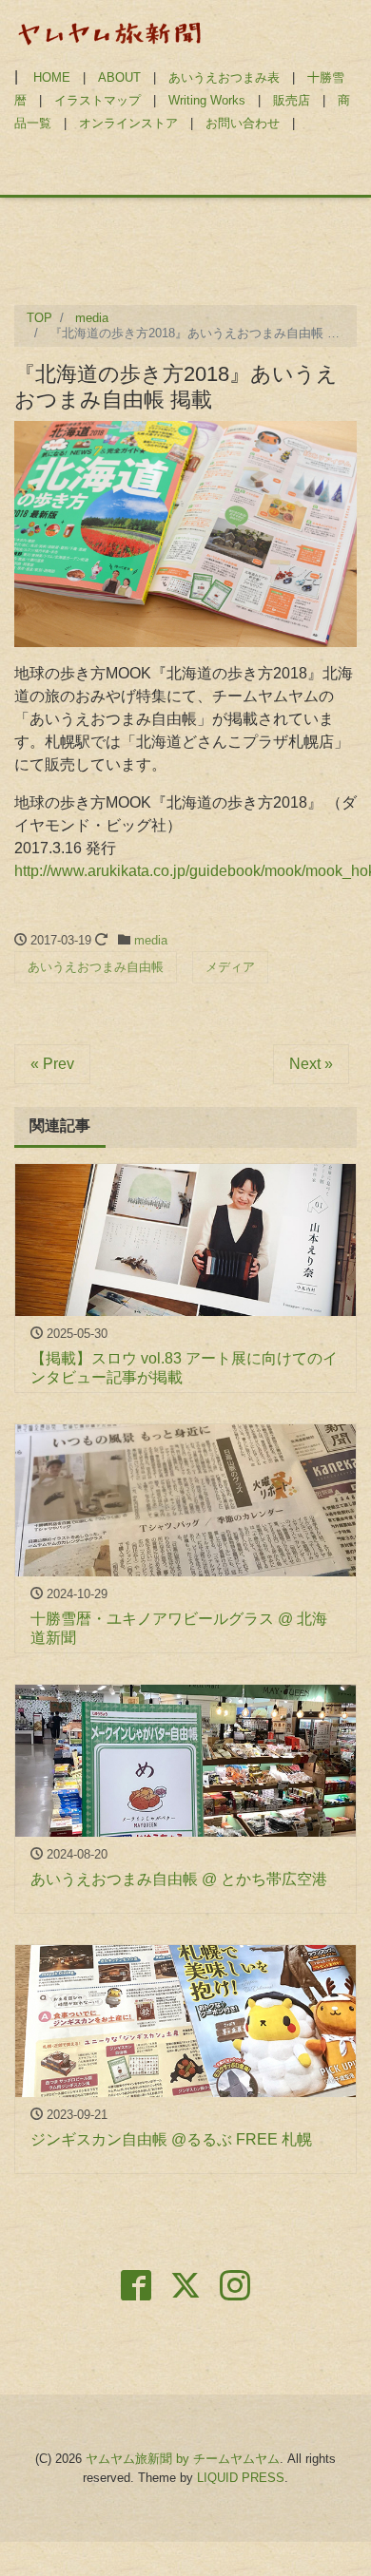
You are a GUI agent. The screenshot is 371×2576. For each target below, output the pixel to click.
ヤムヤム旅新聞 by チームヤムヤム (183, 2459)
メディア (230, 967)
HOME (52, 77)
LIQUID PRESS (241, 2478)
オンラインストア (128, 123)
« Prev (52, 1064)
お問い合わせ (243, 123)
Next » (311, 1064)
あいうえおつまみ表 (224, 77)
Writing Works (207, 100)
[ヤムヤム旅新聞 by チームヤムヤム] (109, 32)
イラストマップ (98, 100)
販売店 (292, 100)
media (151, 940)
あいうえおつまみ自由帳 (96, 967)
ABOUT (119, 77)
